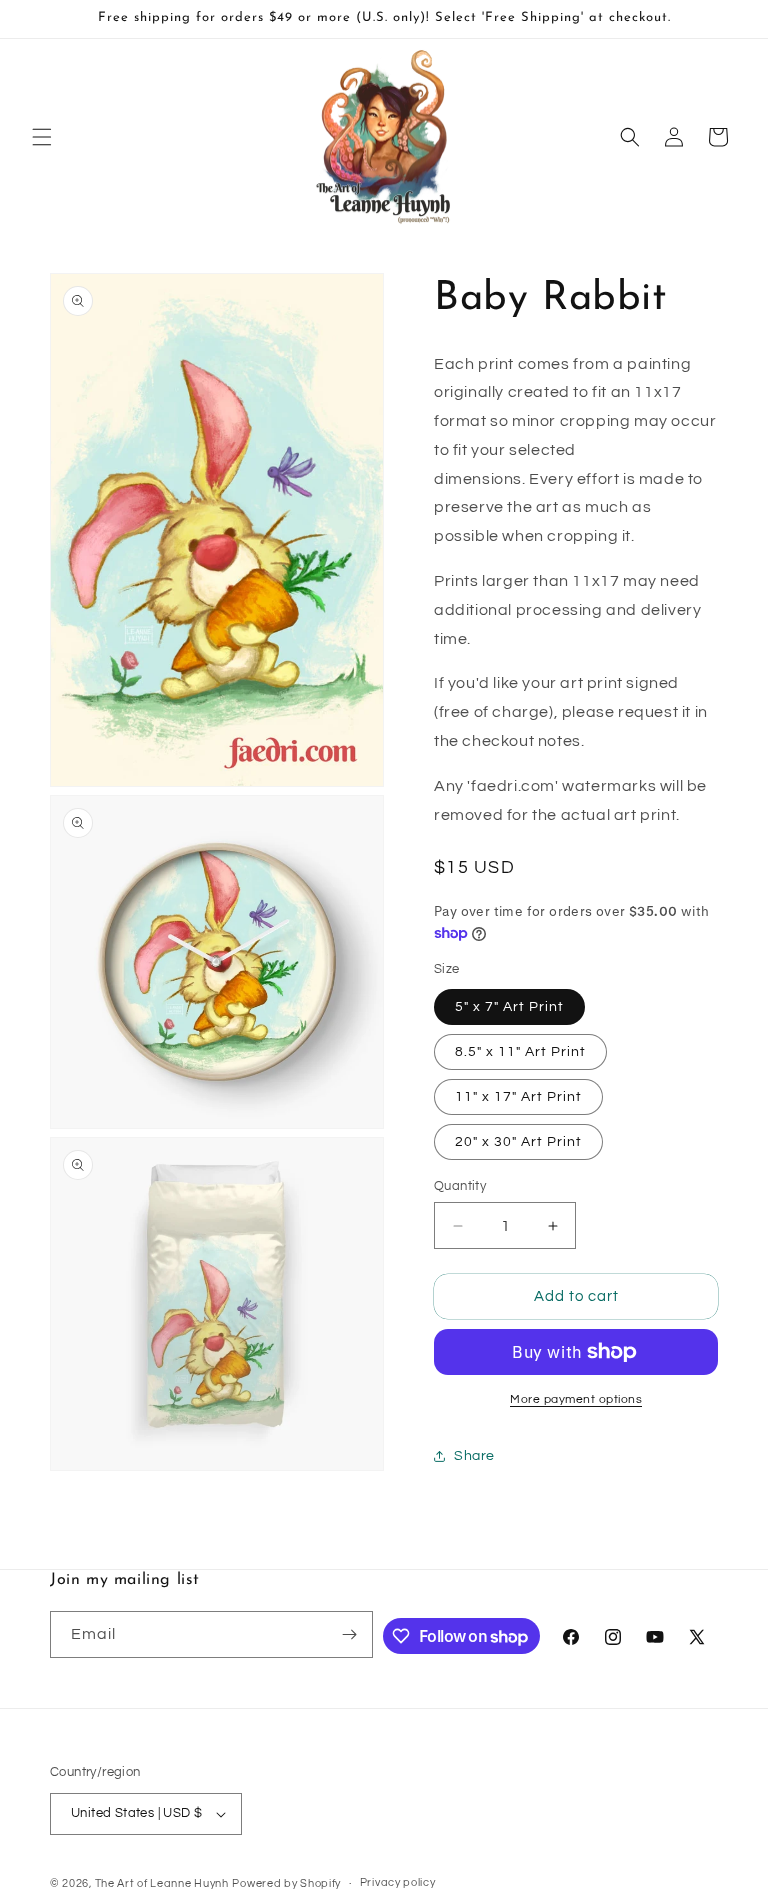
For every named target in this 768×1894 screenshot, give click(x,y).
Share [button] (474, 1456)
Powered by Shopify (286, 1883)
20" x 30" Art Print (518, 1142)
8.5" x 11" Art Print (520, 1052)
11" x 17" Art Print (518, 1097)
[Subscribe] (350, 1634)
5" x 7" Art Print (509, 1007)
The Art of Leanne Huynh (162, 1883)
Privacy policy (398, 1882)
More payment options (576, 1399)
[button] (42, 137)
